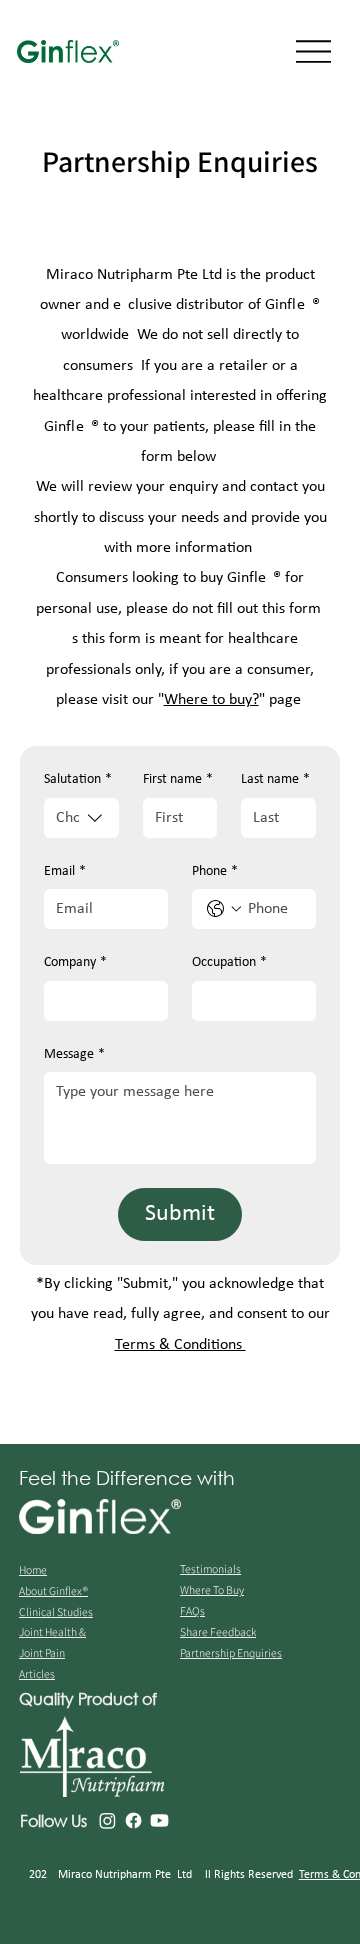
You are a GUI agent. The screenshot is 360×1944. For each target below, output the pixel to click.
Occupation (229, 962)
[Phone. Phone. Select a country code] (224, 909)
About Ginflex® (53, 1590)
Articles (37, 1673)
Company (75, 962)
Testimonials (210, 1568)
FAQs (192, 1610)
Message (74, 1054)
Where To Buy (212, 1589)
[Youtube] (159, 1820)
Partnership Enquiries (231, 1652)
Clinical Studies (56, 1611)
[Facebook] (133, 1820)
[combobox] (81, 818)
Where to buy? (211, 700)
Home (33, 1569)
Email (65, 871)
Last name (275, 779)
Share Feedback (218, 1631)
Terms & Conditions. (180, 1345)
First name (178, 779)
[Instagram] (107, 1820)
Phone (215, 871)
